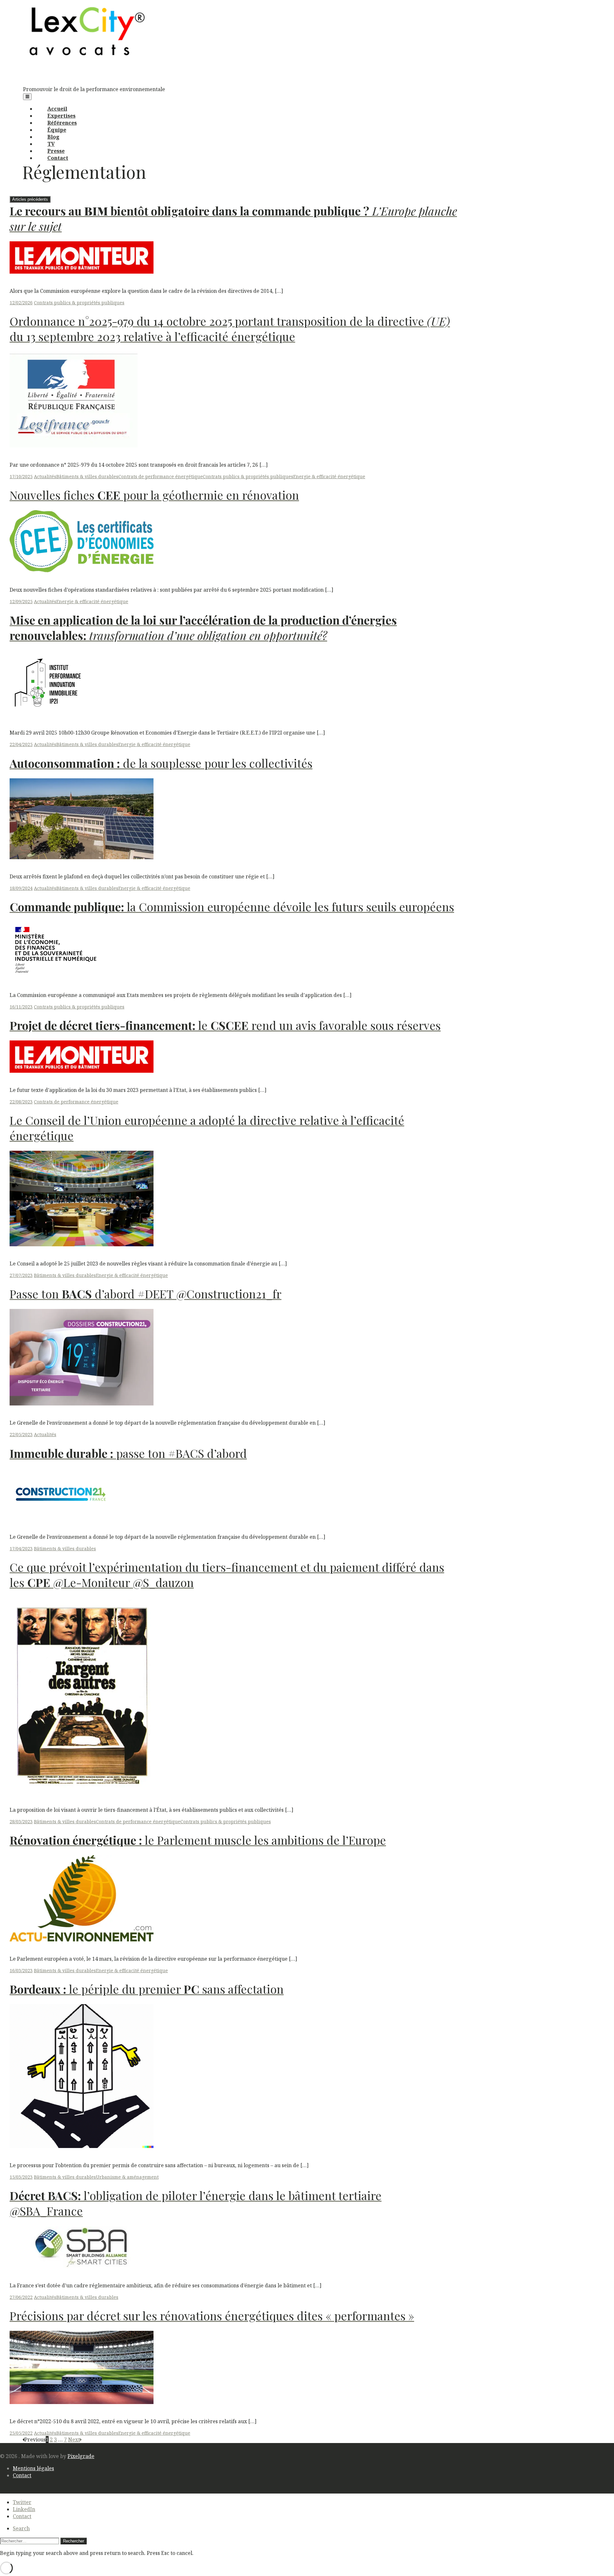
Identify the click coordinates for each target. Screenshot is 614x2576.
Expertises (61, 116)
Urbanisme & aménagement (127, 2177)
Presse (56, 151)
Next (74, 2440)
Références (62, 123)
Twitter (22, 2502)
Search (21, 2528)
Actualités (45, 476)
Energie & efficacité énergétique (329, 476)
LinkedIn (24, 2509)
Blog (53, 137)
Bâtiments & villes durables (87, 476)
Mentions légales (33, 2468)
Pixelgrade (81, 2456)
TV (51, 144)
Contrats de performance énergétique (161, 476)
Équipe (57, 130)
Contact (58, 158)
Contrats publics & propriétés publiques (79, 303)
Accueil (57, 109)
